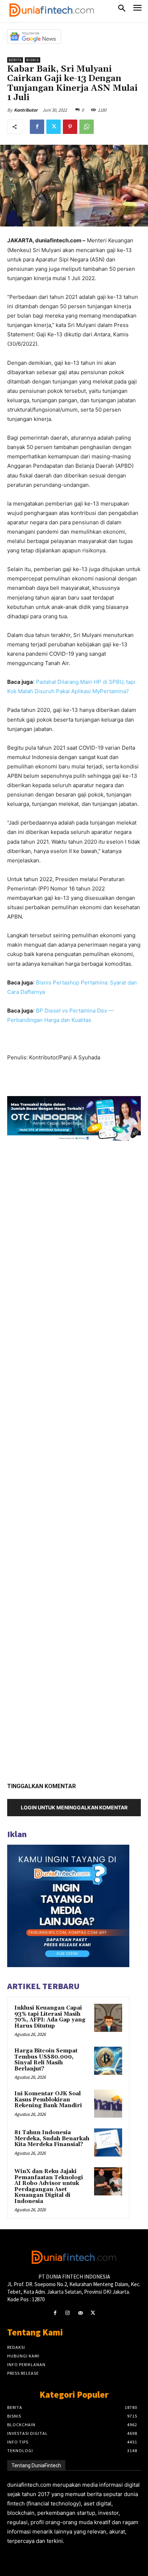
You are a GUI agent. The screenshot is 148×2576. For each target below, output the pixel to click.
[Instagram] (68, 2313)
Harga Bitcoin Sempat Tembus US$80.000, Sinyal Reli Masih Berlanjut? (46, 2060)
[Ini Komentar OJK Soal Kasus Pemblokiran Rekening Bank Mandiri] (108, 2104)
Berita (15, 60)
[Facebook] (37, 127)
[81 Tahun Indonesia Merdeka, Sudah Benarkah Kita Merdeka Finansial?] (108, 2142)
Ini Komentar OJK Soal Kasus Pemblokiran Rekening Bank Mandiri (48, 2100)
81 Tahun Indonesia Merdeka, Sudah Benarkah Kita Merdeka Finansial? (52, 2139)
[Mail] (80, 2313)
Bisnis (33, 60)
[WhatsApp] (87, 127)
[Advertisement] (74, 1459)
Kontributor (26, 110)
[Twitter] (54, 127)
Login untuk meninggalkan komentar (74, 1807)
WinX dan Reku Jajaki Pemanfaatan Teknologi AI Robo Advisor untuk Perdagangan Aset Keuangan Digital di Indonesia (49, 2186)
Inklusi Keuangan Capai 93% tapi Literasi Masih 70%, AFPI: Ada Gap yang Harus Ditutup (50, 2017)
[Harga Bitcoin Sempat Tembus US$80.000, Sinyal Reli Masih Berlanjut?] (108, 2061)
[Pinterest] (70, 127)
